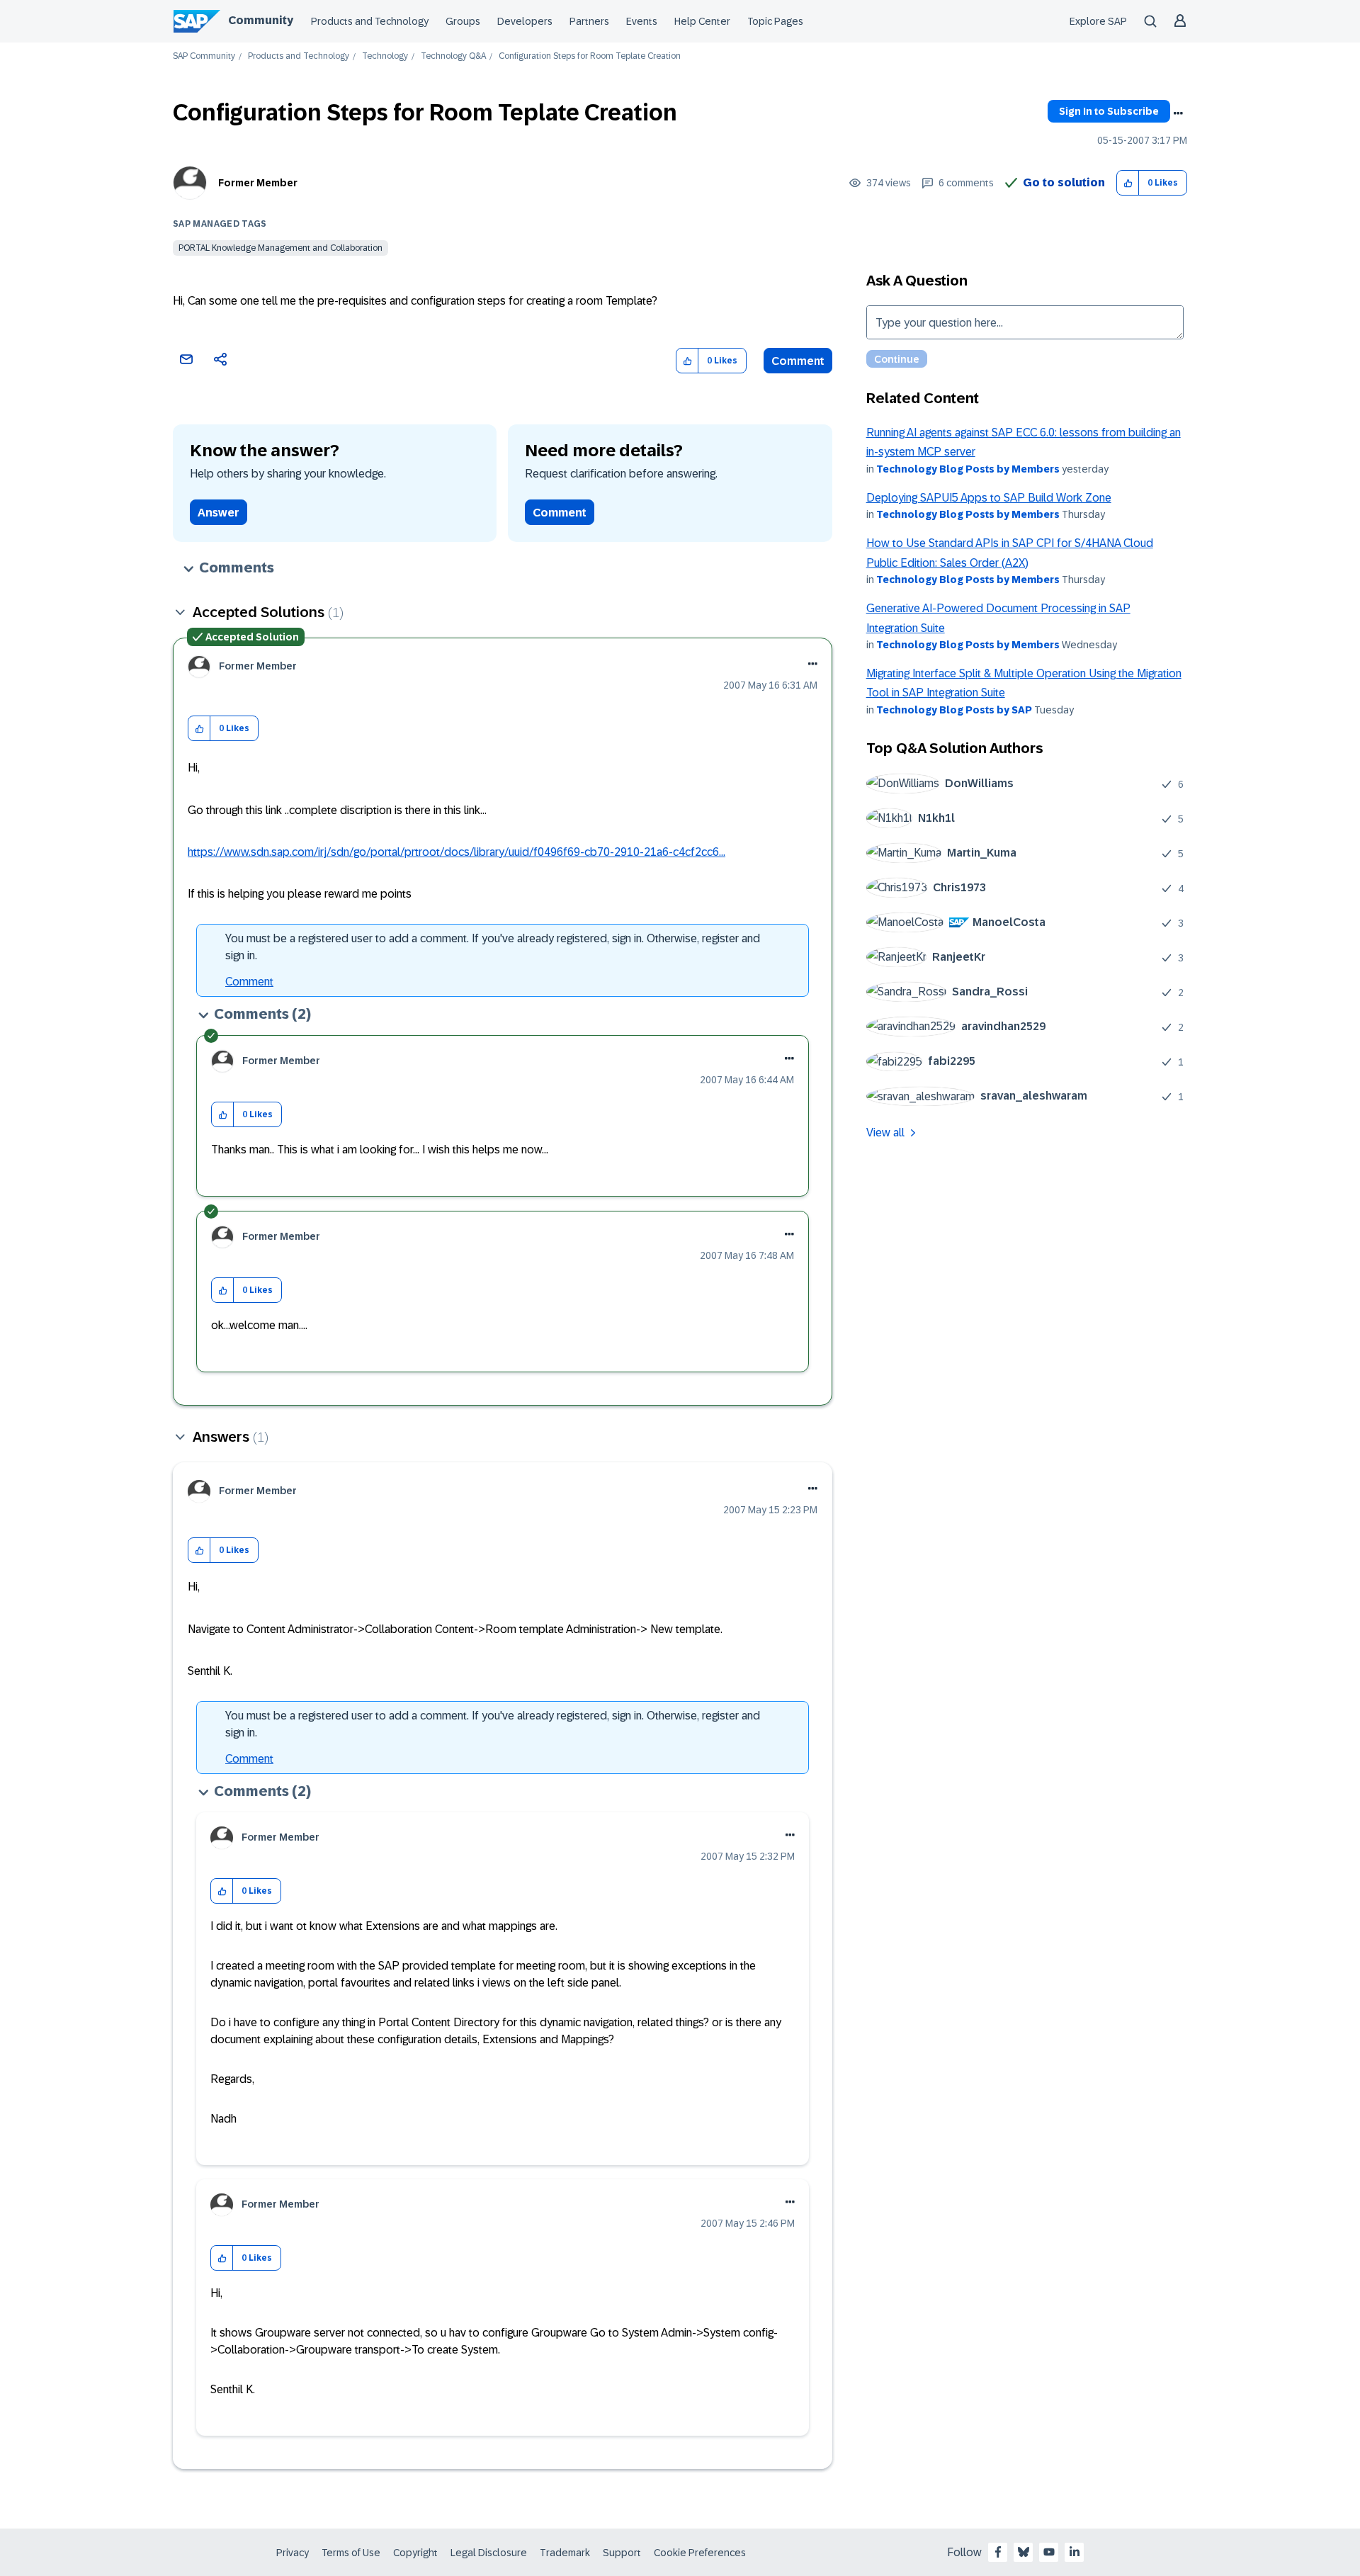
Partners (589, 21)
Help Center (702, 21)
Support (622, 2553)
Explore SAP (1098, 21)
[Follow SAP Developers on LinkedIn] (1075, 2552)
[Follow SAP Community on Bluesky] (1024, 2552)
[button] (1128, 183)
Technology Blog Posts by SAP (954, 710)
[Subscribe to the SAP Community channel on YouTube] (1049, 2552)
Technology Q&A (453, 56)
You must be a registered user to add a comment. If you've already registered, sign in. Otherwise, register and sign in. (493, 947)
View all (885, 1132)
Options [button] (1178, 113)
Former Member (258, 183)
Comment (798, 361)
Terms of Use (351, 2553)
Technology (385, 56)
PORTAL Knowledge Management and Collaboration (280, 248)
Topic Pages (775, 21)
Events (642, 21)
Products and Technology (370, 21)
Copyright (415, 2553)
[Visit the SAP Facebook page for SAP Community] (998, 2552)
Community (261, 20)
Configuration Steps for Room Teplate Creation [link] (590, 56)
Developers (525, 21)
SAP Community (204, 56)
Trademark (565, 2553)
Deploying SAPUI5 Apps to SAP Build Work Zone (989, 498)
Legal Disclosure (489, 2553)
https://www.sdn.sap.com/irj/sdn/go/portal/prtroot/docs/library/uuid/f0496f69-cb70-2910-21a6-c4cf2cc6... (457, 852)
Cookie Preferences (700, 2553)
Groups (463, 21)
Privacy (293, 2553)
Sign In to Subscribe (1109, 111)
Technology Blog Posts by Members (968, 469)
